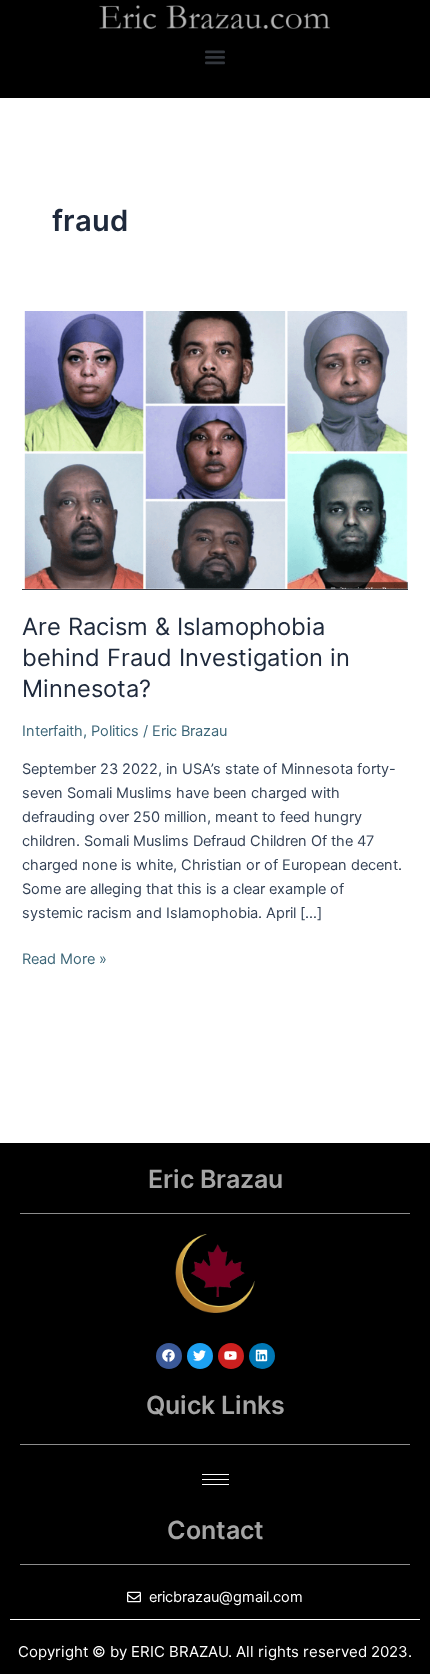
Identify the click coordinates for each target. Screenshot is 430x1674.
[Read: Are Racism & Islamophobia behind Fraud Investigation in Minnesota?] (214, 450)
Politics (115, 731)
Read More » (64, 957)
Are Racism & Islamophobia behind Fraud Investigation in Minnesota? (186, 657)
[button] (215, 56)
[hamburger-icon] (215, 1479)
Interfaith (52, 731)
